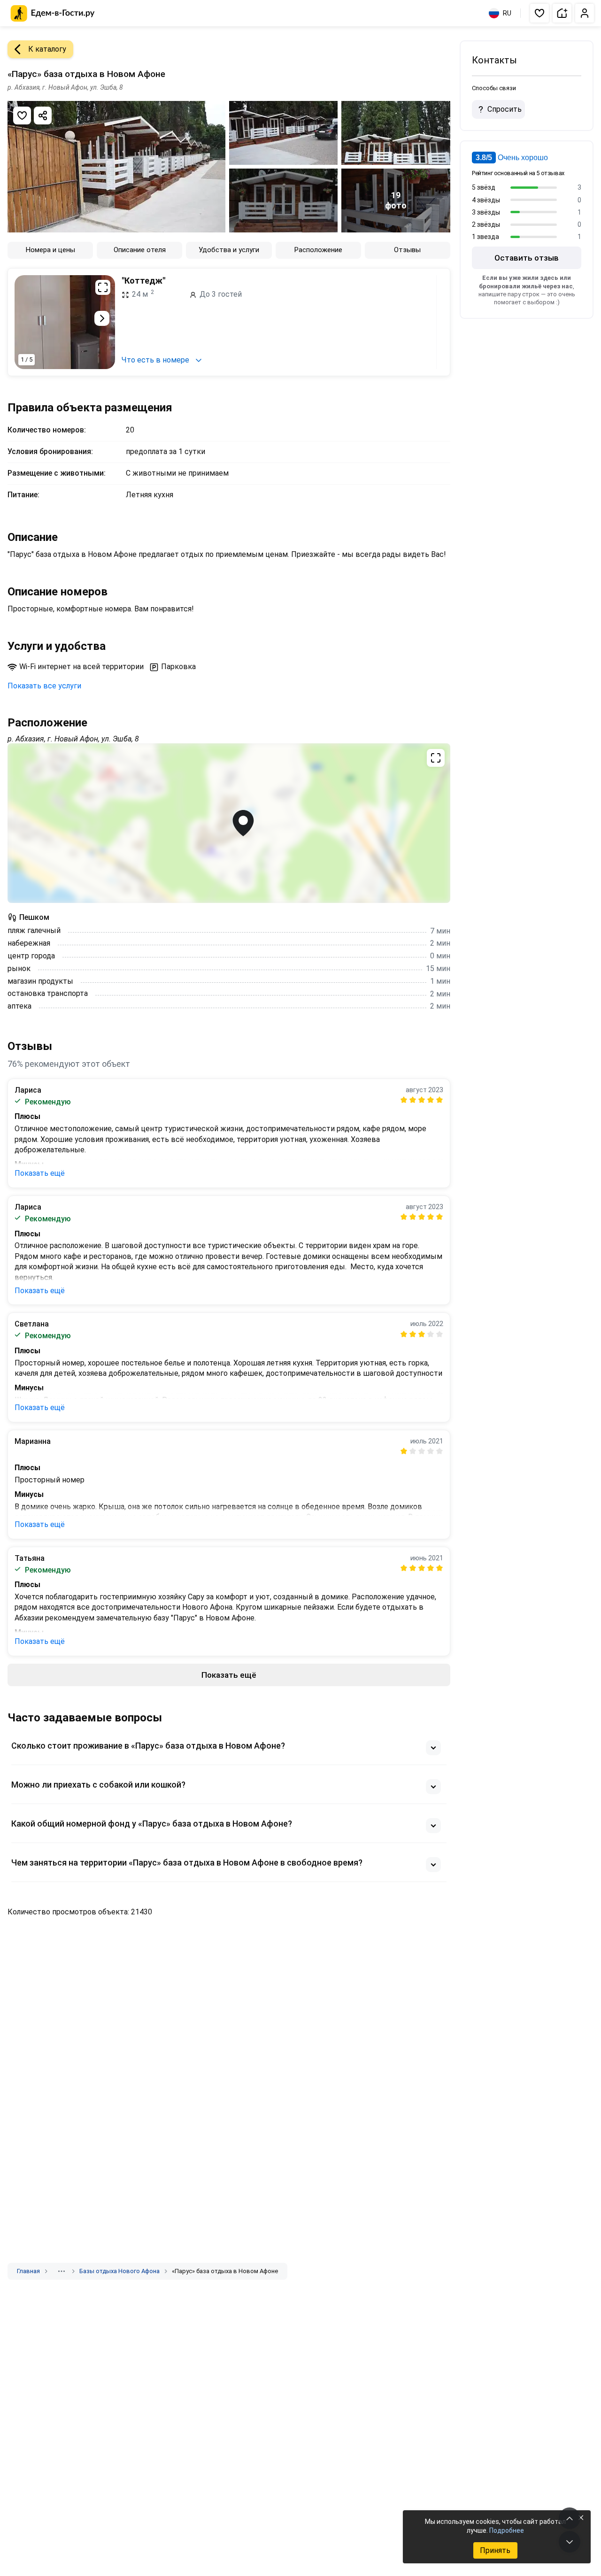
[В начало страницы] (570, 2518)
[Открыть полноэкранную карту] (229, 823)
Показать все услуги (44, 686)
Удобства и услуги (229, 250)
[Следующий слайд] (102, 318)
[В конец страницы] (570, 2542)
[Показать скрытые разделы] (62, 2271)
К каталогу (47, 49)
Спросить (505, 109)
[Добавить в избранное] (22, 116)
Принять (495, 2550)
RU (507, 13)
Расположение (318, 250)
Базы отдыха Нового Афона (119, 2271)
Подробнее (507, 2530)
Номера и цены (50, 250)
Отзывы (407, 250)
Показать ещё (40, 1173)
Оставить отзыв (527, 258)
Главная (28, 2271)
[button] (539, 13)
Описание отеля (140, 250)
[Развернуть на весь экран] (103, 287)
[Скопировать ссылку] (43, 116)
